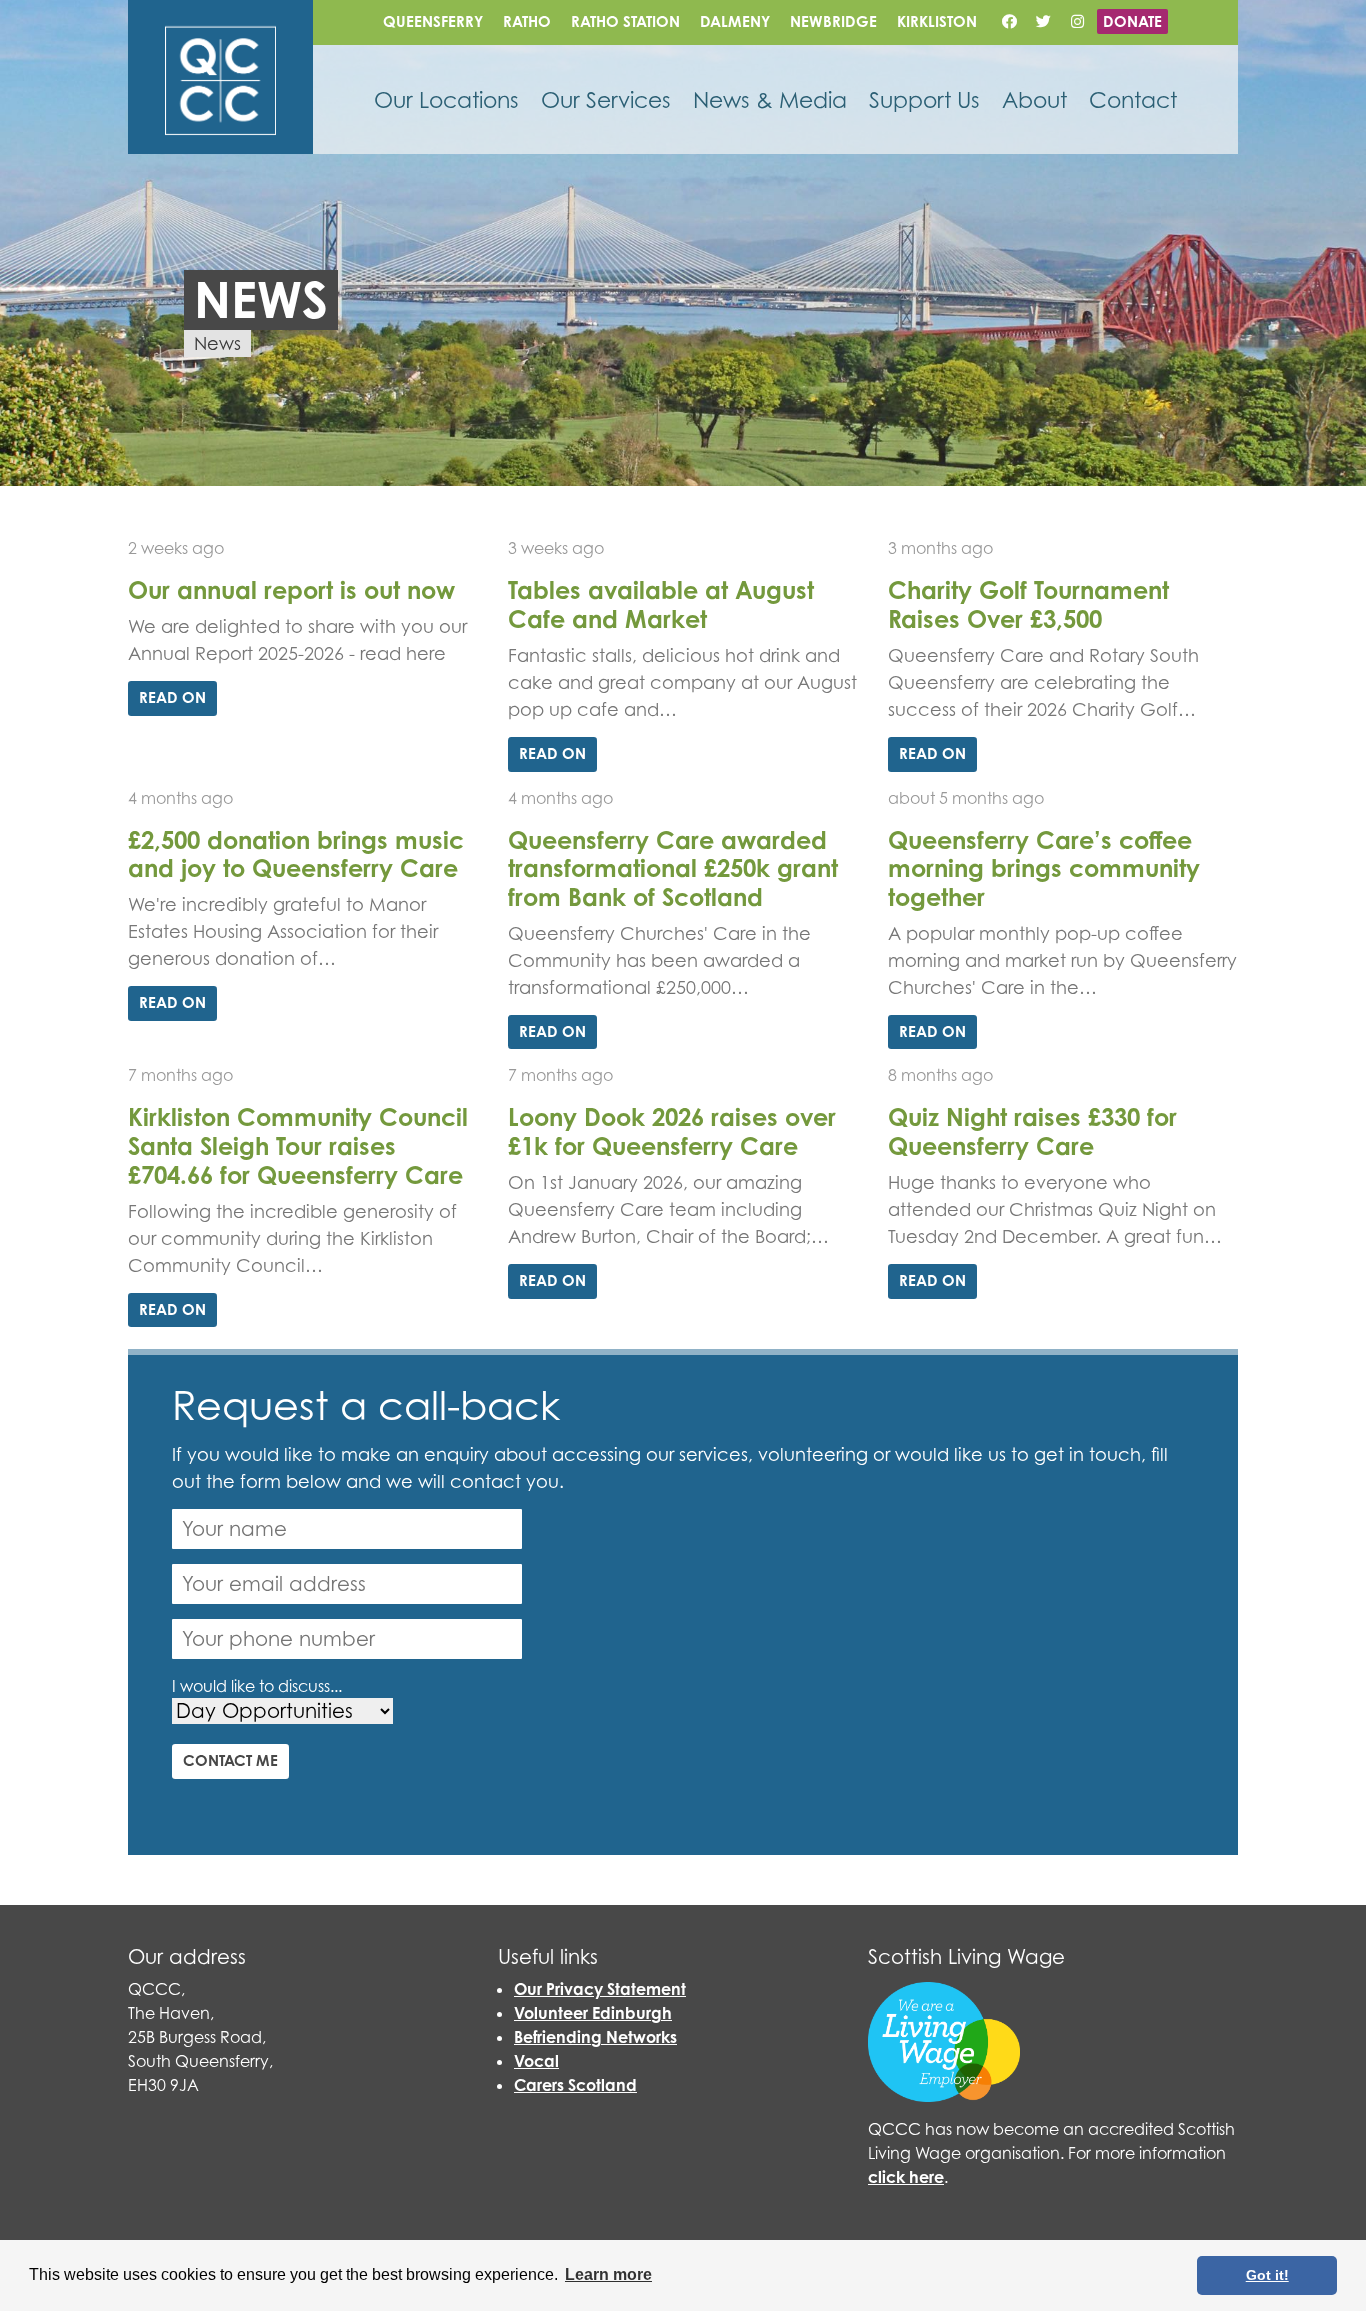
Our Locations (446, 100)
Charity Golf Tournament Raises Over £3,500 (1028, 604)
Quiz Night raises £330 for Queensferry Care (1032, 1131)
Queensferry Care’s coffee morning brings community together (1044, 869)
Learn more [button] (608, 2274)
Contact (1133, 100)
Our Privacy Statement (600, 1989)
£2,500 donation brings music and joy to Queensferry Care (296, 854)
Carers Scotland (575, 2085)
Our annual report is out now (291, 590)
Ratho (527, 21)
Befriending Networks (595, 2037)
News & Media (770, 100)
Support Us (924, 100)
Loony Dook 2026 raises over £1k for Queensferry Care (672, 1131)
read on (172, 697)
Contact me (230, 1760)
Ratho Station (625, 21)
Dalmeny (735, 21)
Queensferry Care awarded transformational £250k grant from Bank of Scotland (673, 869)
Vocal (536, 2061)
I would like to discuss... (257, 1686)
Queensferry (433, 21)
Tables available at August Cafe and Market (661, 604)
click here (906, 2177)
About (1034, 100)
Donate (1132, 21)
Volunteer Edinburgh (593, 2013)
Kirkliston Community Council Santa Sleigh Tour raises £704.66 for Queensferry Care (298, 1146)
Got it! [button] (1267, 2275)
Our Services (606, 100)
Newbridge (833, 21)
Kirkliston (937, 21)
